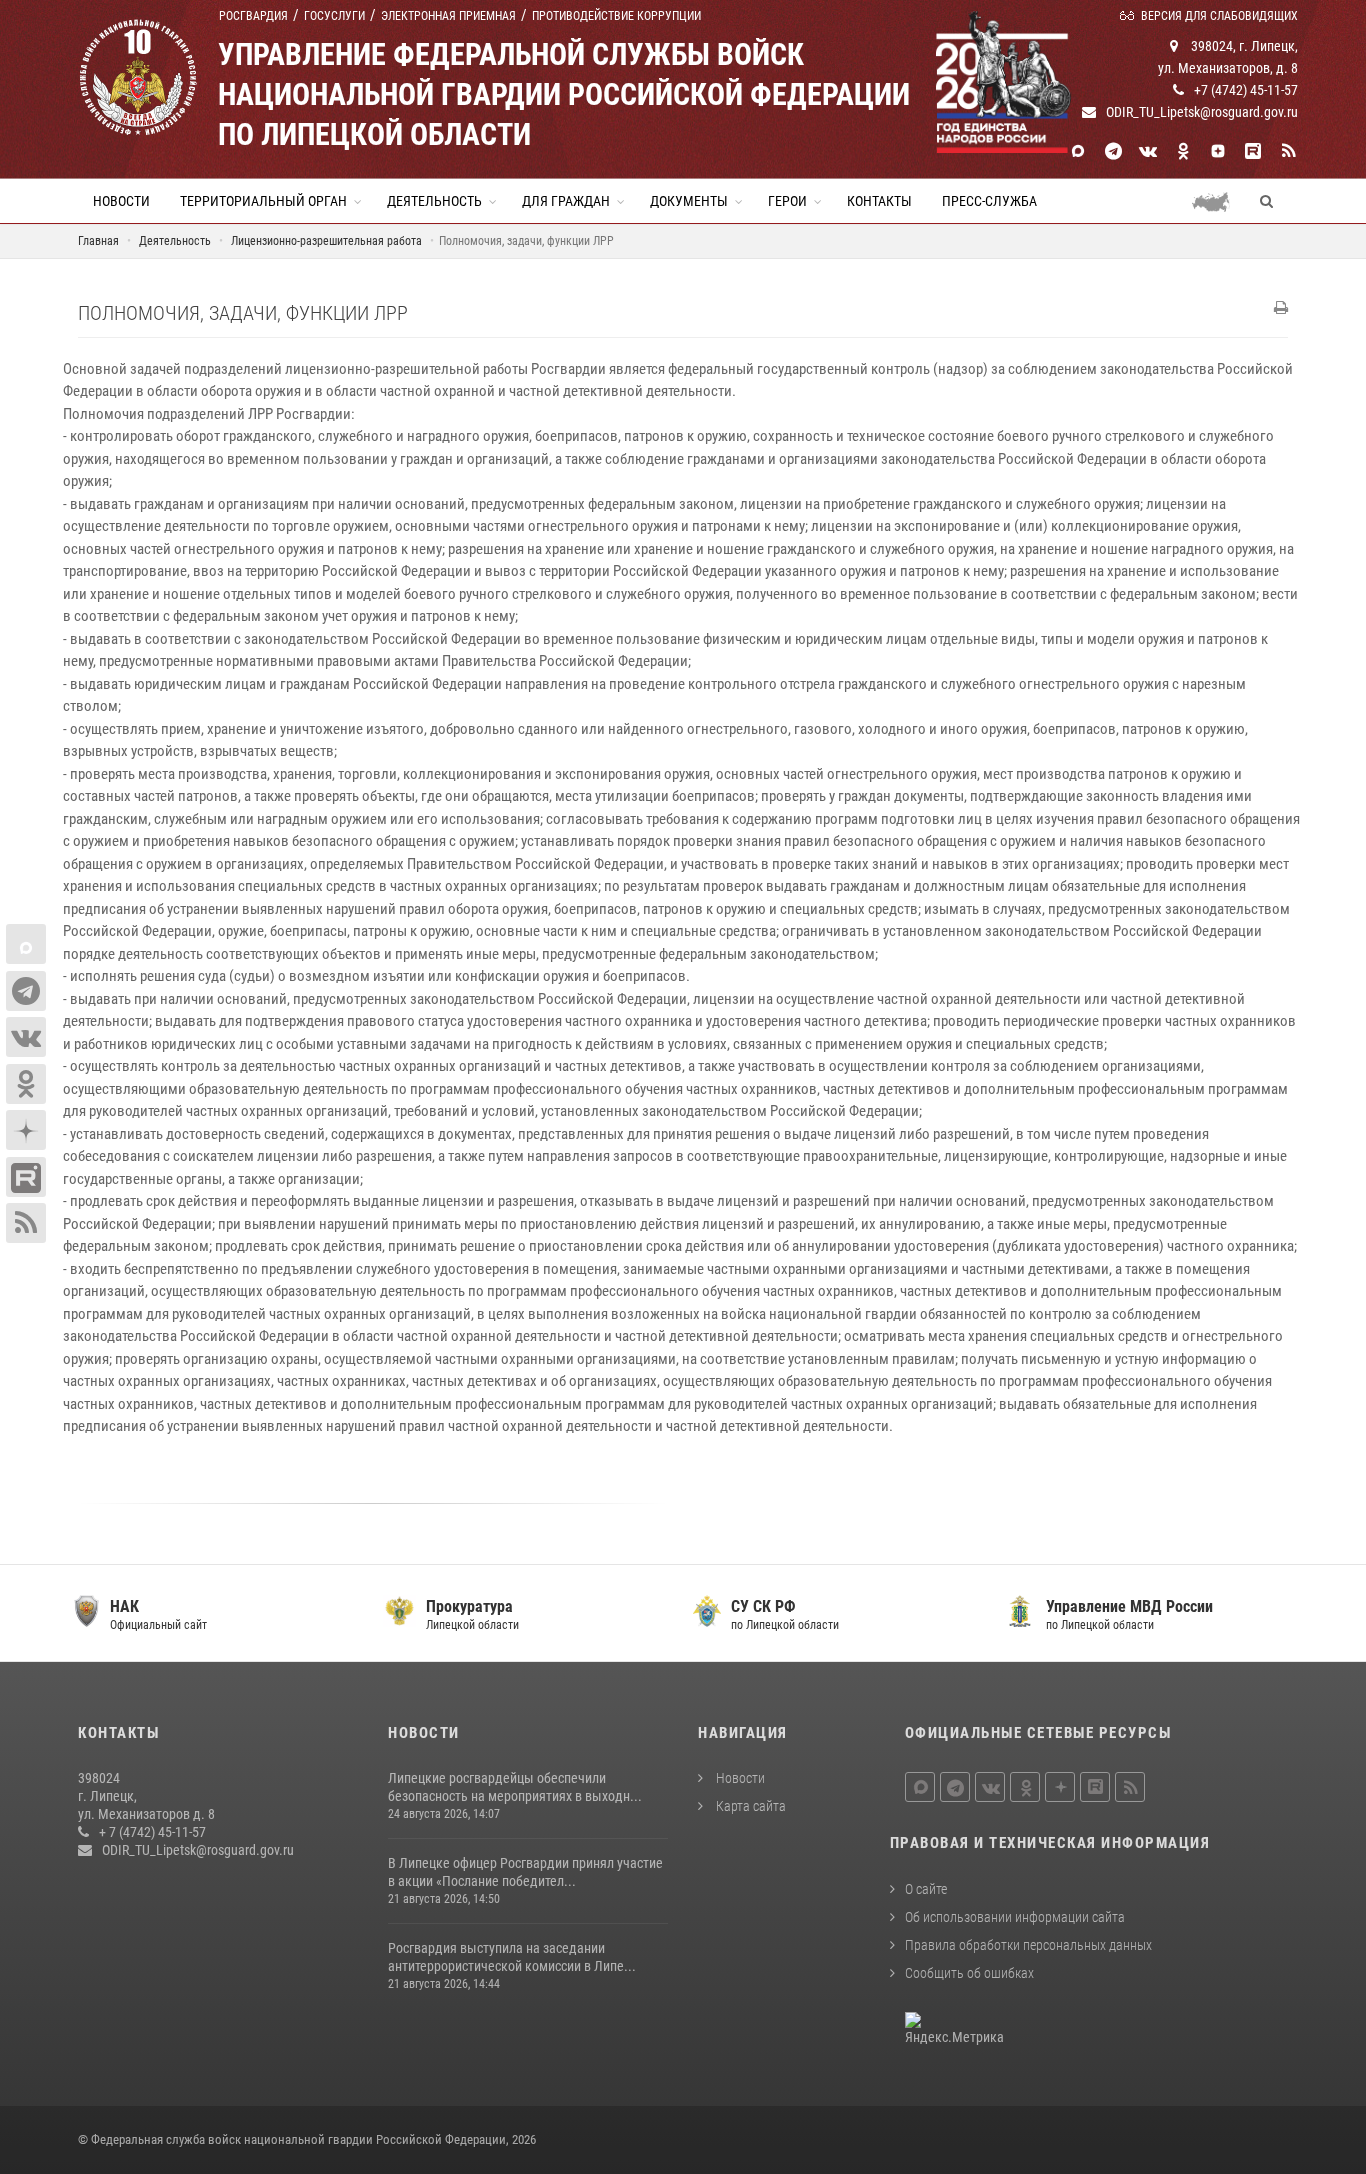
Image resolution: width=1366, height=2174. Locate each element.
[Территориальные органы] (1218, 201)
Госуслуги (334, 16)
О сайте (926, 1889)
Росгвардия (253, 16)
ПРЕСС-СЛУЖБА (989, 201)
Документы (689, 201)
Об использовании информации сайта (1015, 1917)
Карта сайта (749, 1806)
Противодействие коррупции (616, 16)
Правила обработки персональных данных (1028, 1945)
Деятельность (434, 201)
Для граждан (566, 201)
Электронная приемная (448, 16)
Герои (787, 201)
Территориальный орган (263, 201)
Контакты (879, 201)
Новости (121, 201)
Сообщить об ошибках (969, 1973)
